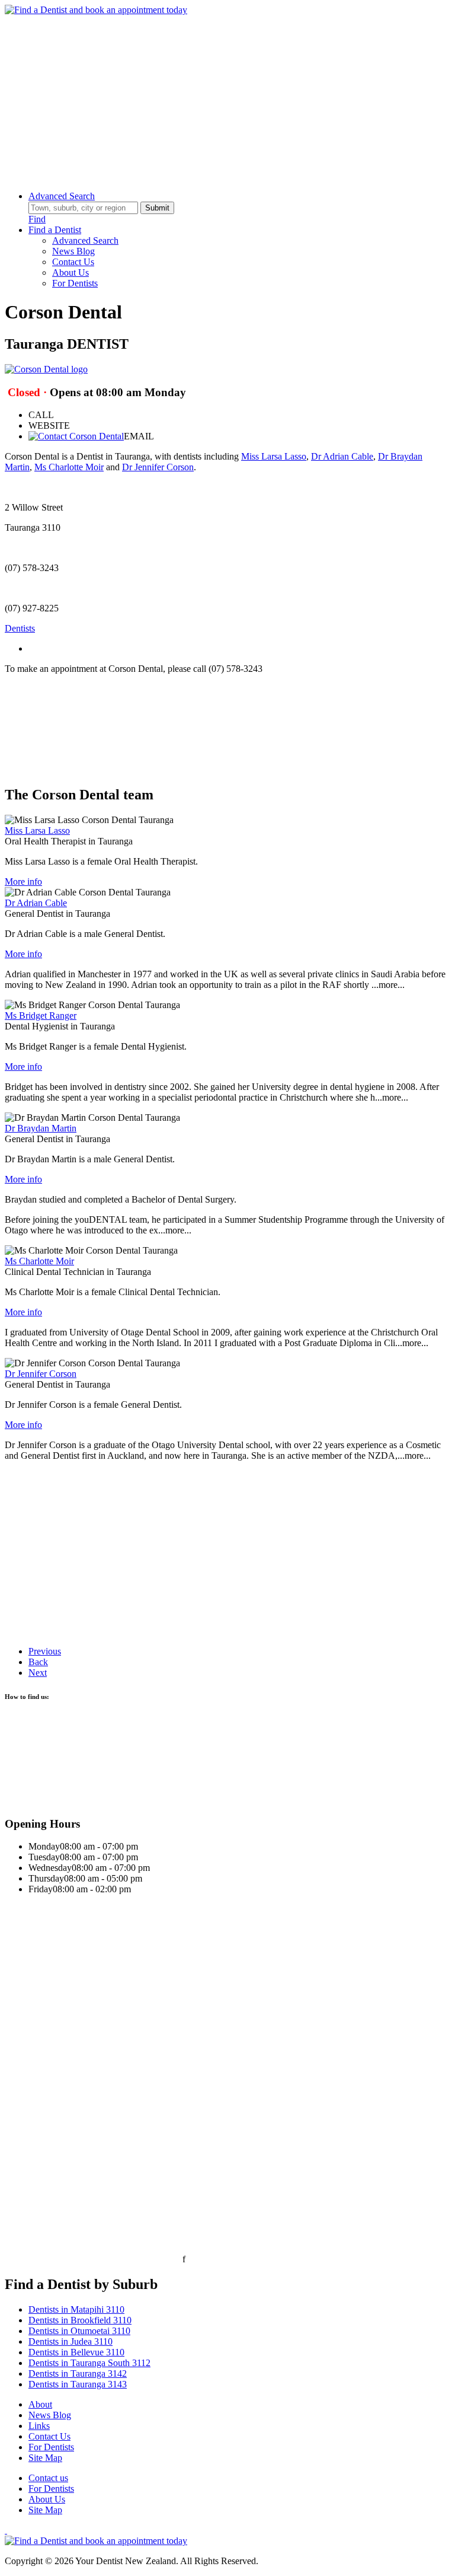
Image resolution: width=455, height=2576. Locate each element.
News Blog (73, 251)
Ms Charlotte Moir (69, 467)
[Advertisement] (227, 98)
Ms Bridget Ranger (41, 1016)
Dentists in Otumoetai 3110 (79, 2331)
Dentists (20, 628)
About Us (71, 272)
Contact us (48, 2478)
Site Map (45, 2458)
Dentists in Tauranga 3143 (78, 2384)
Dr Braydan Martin (41, 1128)
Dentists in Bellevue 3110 (76, 2352)
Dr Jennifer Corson (158, 467)
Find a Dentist (55, 230)
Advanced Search (62, 196)
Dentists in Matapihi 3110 (76, 2309)
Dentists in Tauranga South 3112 (89, 2363)
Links (39, 2426)
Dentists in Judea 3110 (71, 2341)
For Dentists (75, 283)
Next (38, 1673)
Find (37, 219)
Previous (45, 1651)
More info (23, 881)
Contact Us (73, 262)
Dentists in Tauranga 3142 (78, 2373)
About (40, 2404)
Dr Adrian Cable (342, 456)
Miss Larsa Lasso (274, 456)
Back (38, 1662)
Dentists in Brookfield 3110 (80, 2320)
